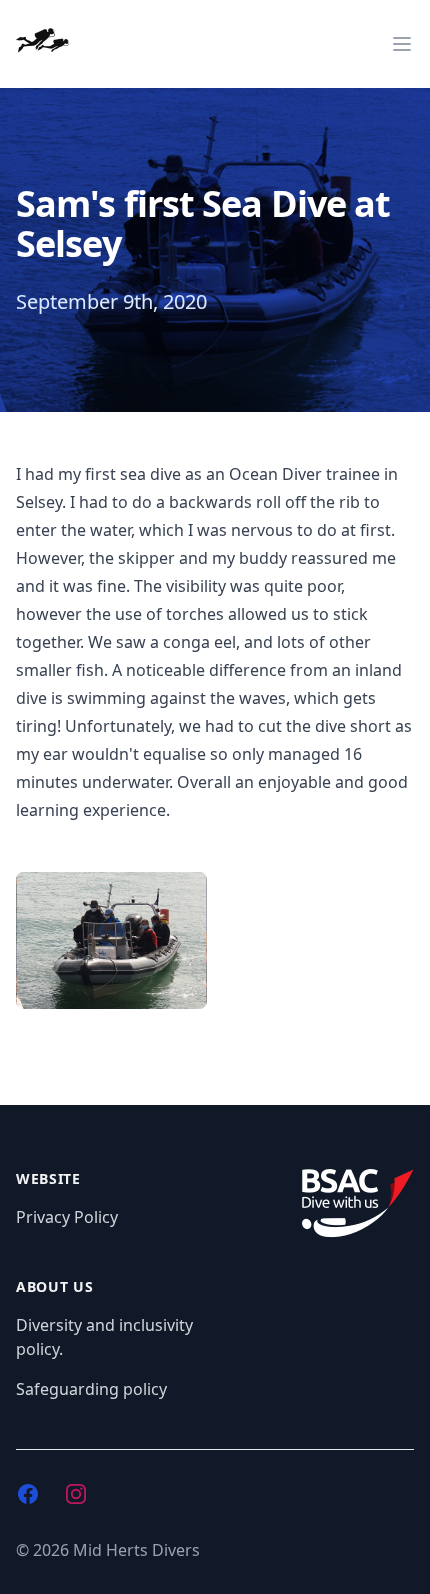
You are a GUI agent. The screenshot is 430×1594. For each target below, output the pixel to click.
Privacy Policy (67, 1217)
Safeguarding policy (91, 1389)
